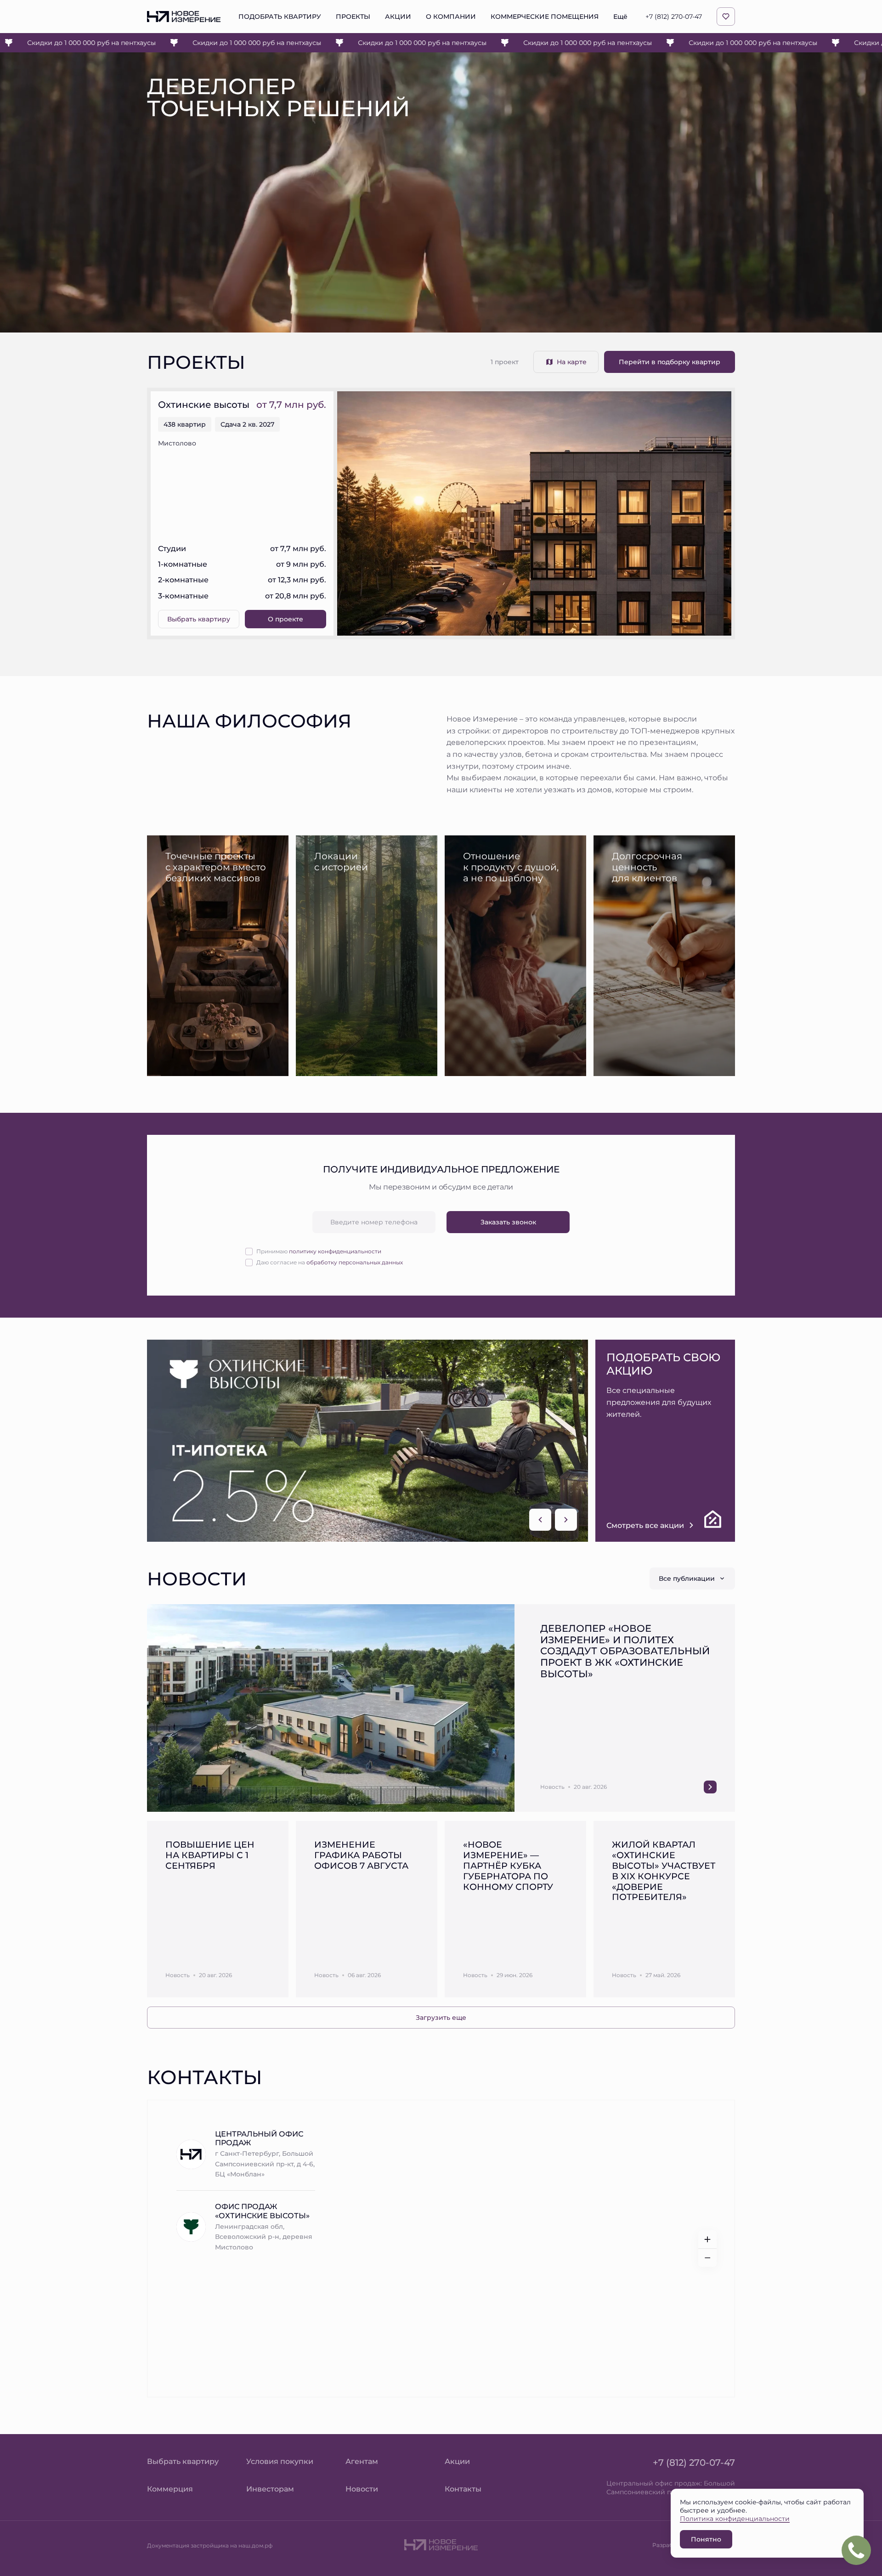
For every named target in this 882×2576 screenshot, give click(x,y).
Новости (362, 2489)
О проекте (286, 619)
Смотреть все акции (645, 1525)
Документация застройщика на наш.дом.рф (210, 2545)
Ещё (620, 17)
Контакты (463, 2489)
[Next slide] (566, 1520)
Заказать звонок (508, 1222)
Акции (457, 2461)
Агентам (362, 2461)
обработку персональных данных (355, 1262)
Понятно (706, 2539)
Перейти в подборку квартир (670, 362)
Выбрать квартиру (199, 619)
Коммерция (170, 2489)
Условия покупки (280, 2461)
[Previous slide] (540, 1520)
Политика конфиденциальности (735, 2518)
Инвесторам (270, 2489)
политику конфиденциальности (335, 1251)
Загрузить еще (441, 2017)
